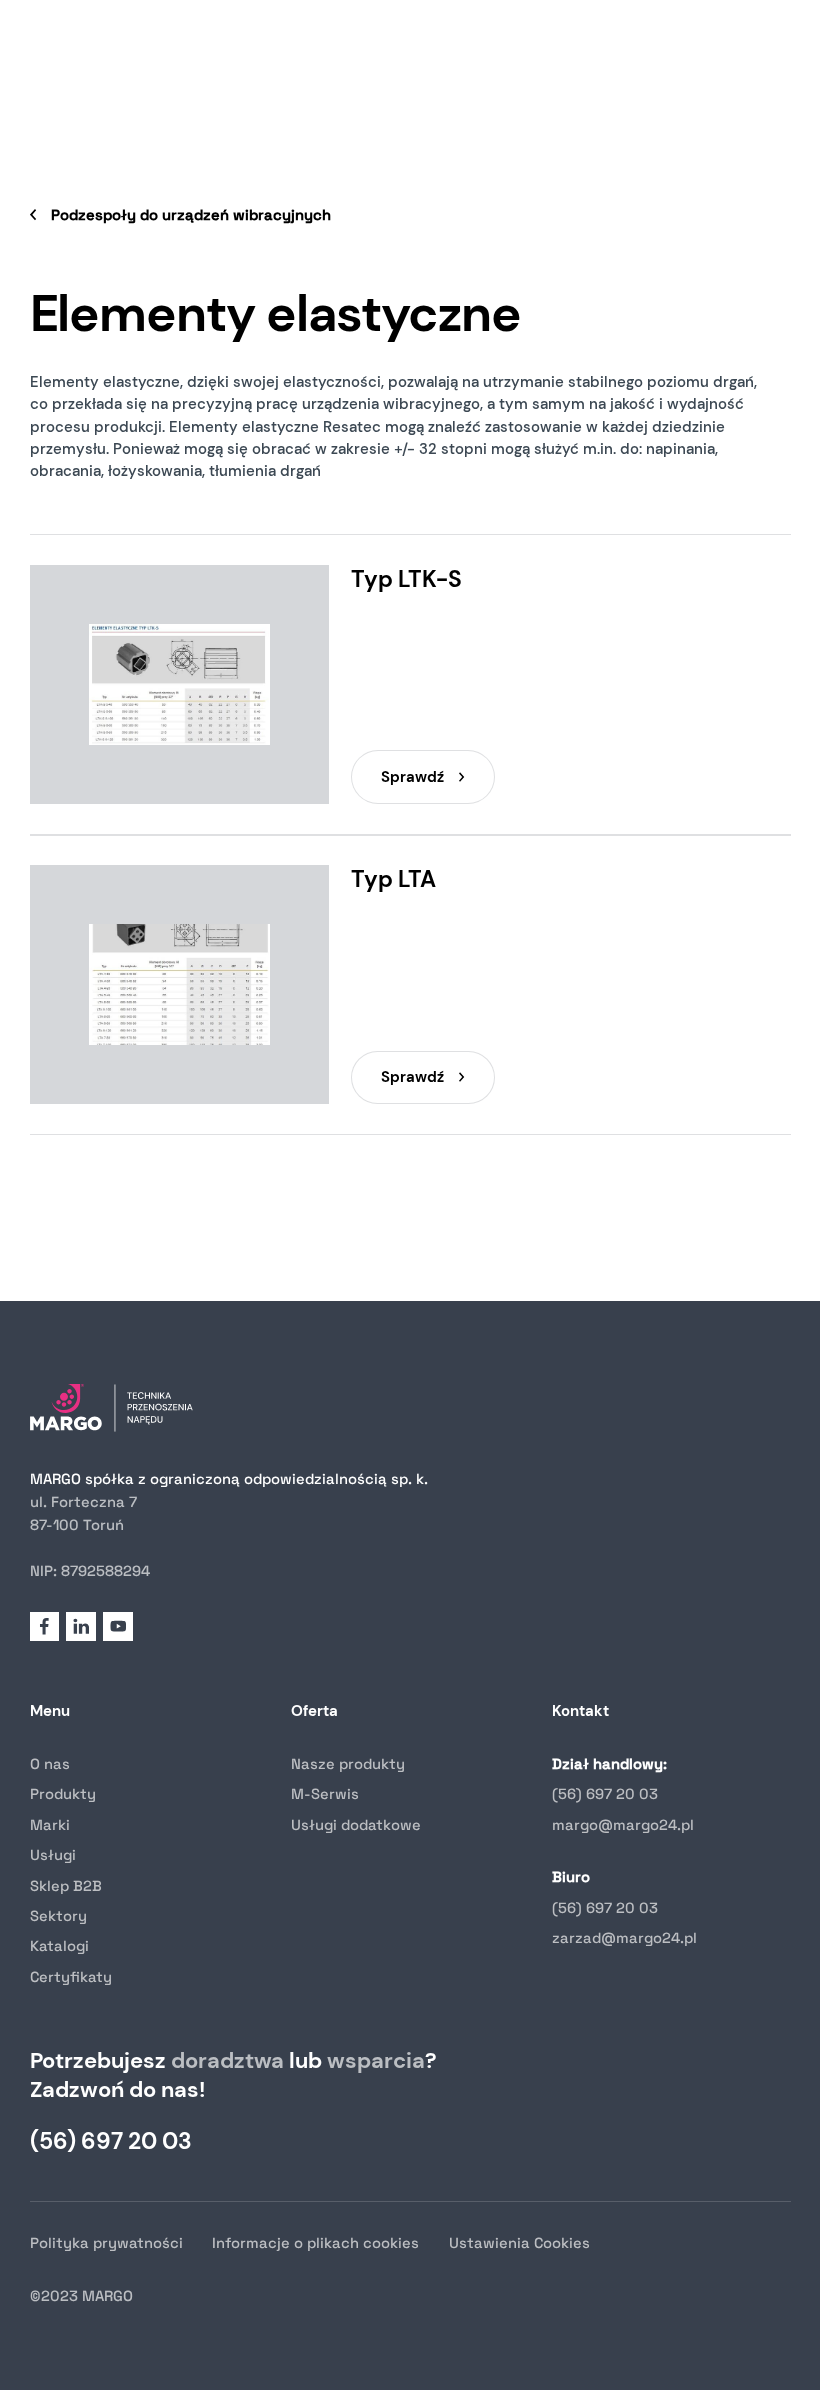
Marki (50, 1824)
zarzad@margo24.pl (624, 1937)
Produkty (63, 1793)
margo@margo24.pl (623, 1824)
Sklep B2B (66, 1885)
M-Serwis (325, 1793)
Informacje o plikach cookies (315, 2242)
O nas (50, 1763)
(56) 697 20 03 (605, 1793)
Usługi (53, 1854)
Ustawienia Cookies (519, 2242)
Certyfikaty (71, 1976)
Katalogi (59, 1945)
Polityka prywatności (106, 2242)
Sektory (58, 1915)
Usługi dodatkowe (356, 1824)
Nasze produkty (348, 1763)
